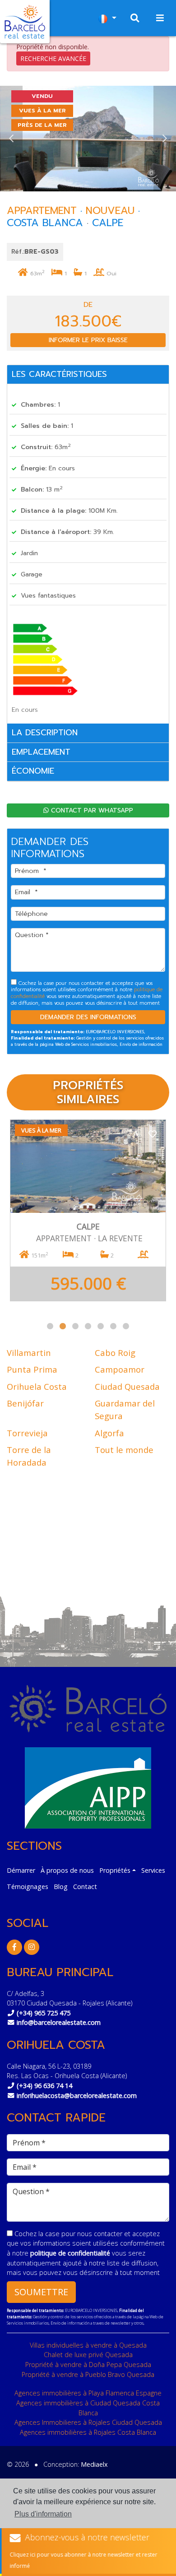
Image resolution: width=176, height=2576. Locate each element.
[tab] (88, 375)
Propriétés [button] (115, 1870)
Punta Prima (32, 1369)
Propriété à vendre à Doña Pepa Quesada (88, 2365)
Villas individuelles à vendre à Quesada (88, 2345)
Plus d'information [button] (43, 2514)
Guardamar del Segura (125, 1409)
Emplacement (41, 752)
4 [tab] (88, 1326)
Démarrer (21, 1870)
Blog (61, 1887)
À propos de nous (67, 1870)
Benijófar (25, 1403)
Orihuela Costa (37, 1386)
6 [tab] (113, 1326)
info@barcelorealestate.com (59, 2022)
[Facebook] (14, 1947)
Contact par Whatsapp (91, 810)
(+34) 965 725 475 (44, 2013)
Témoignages (28, 1887)
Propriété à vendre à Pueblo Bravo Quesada (88, 2374)
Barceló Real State (25, 22)
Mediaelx (94, 2464)
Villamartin (29, 1353)
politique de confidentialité (71, 2253)
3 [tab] (75, 1326)
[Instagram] (32, 1947)
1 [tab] (50, 1326)
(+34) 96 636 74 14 (44, 2086)
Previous (11, 139)
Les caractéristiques (59, 374)
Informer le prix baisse (88, 340)
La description (45, 733)
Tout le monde (124, 1450)
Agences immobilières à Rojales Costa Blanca (88, 2432)
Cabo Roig (115, 1353)
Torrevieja (27, 1433)
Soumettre (41, 2292)
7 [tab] (126, 1326)
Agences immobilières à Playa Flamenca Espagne (88, 2393)
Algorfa (109, 1433)
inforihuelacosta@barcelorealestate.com (77, 2096)
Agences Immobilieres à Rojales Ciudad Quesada (88, 2422)
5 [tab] (101, 1326)
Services (153, 1870)
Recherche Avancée (53, 58)
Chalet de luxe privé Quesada (88, 2355)
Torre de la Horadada (29, 1456)
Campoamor (120, 1369)
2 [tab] (63, 1326)
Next (165, 139)
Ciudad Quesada (127, 1386)
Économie (33, 771)
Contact (85, 1887)
